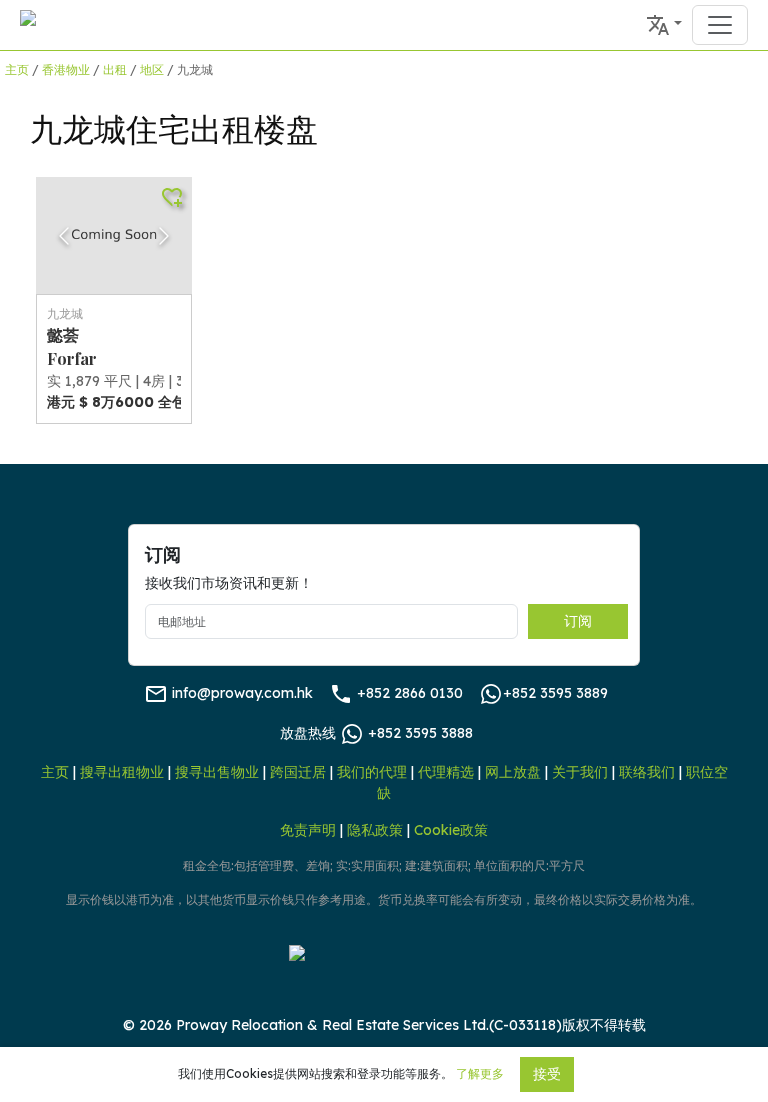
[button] (664, 25)
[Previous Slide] (64, 236)
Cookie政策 (451, 830)
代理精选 (446, 772)
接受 (547, 1074)
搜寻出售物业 (217, 772)
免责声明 (308, 830)
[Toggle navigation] (720, 25)
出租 (115, 69)
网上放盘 (513, 772)
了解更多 (480, 1073)
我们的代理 (372, 772)
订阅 (578, 621)
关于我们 (580, 772)
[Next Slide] (164, 236)
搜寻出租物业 (122, 772)
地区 (152, 69)
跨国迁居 (298, 772)
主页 (17, 69)
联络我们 (647, 772)
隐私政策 (375, 830)
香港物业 (66, 69)
